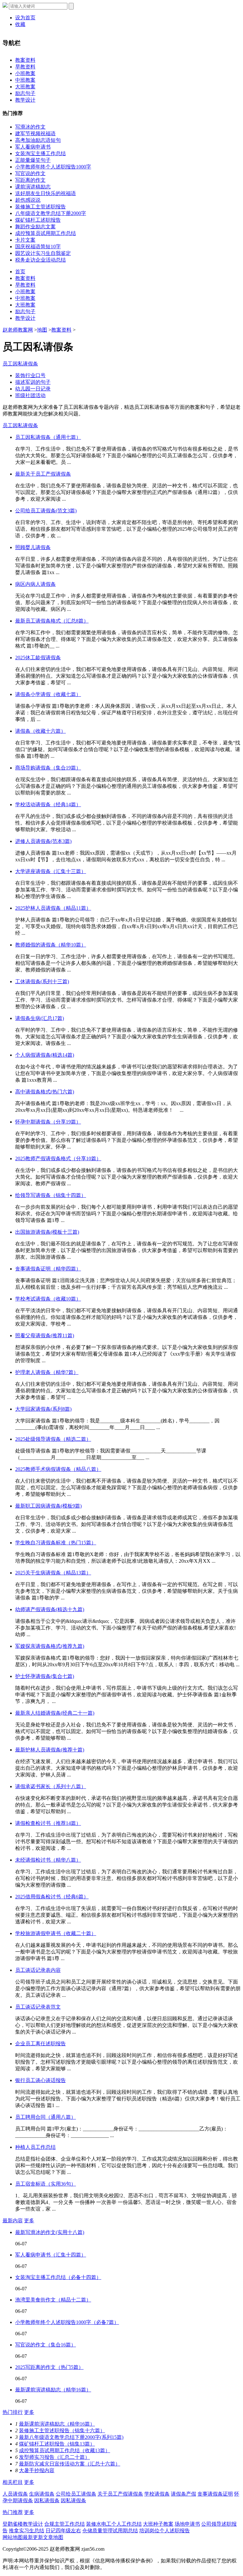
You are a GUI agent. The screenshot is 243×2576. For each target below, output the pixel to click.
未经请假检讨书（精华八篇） (48, 1860)
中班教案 (25, 80)
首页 (20, 272)
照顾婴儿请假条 (33, 547)
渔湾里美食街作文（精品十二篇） (53, 2300)
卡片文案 (25, 240)
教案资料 (25, 60)
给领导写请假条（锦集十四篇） (51, 1195)
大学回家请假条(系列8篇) (43, 1409)
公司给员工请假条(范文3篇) (46, 511)
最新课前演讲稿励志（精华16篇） (53, 2390)
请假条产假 (184, 2494)
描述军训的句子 (33, 382)
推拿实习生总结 (27, 2531)
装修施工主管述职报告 (40, 207)
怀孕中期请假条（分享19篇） (48, 1122)
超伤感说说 (28, 200)
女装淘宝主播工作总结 (40, 153)
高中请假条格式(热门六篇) (45, 1092)
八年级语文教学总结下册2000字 (51, 213)
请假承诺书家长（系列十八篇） (51, 1786)
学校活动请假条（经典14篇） (48, 804)
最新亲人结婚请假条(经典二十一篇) (55, 1713)
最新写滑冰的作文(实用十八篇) (50, 2232)
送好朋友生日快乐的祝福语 (46, 193)
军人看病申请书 (33, 147)
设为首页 (25, 18)
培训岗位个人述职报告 (165, 2531)
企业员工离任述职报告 (40, 2044)
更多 (29, 2221)
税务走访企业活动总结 (40, 260)
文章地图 (53, 2537)
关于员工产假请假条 (120, 2494)
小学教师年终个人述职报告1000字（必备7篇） (67, 2322)
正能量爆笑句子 (33, 160)
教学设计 (25, 100)
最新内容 (13, 2221)
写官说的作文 (30, 173)
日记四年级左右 (63, 2531)
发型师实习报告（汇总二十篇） (54, 2457)
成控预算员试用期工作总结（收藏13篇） (65, 2450)
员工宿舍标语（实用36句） (46, 2184)
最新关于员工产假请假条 (43, 474)
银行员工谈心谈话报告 (40, 2080)
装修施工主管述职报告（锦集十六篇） (62, 2430)
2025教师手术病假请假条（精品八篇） (58, 1469)
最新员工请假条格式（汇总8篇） (52, 621)
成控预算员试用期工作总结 (46, 233)
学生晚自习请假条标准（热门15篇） (56, 1543)
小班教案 (25, 73)
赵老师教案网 (18, 330)
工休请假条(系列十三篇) (42, 981)
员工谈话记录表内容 (38, 1970)
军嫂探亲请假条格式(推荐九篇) (50, 1646)
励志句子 (25, 93)
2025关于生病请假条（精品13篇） (53, 1573)
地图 (42, 330)
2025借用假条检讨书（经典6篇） (52, 1897)
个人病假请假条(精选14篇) (45, 1055)
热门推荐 (13, 2512)
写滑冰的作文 (30, 127)
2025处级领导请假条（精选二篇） (53, 1439)
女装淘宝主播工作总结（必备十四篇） (58, 2277)
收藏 (20, 24)
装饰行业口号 (30, 375)
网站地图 (13, 2537)
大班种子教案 (158, 2524)
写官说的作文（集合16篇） (46, 2345)
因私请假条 (47, 2500)
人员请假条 (15, 2494)
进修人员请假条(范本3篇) (43, 841)
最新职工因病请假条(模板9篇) (48, 1506)
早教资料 (25, 67)
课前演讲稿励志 (33, 187)
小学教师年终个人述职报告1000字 (53, 167)
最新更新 (33, 2537)
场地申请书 (187, 2524)
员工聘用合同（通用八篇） (46, 2117)
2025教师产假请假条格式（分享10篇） (58, 1158)
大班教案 (25, 87)
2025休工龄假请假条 (38, 658)
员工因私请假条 (20, 364)
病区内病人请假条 (35, 584)
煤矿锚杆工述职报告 (38, 220)
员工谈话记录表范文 (38, 2007)
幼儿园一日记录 (33, 389)
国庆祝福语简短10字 (38, 247)
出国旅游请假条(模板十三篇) (47, 1232)
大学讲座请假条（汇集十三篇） (51, 871)
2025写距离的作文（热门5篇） (49, 2367)
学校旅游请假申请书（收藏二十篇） (56, 1933)
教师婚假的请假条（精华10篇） (51, 945)
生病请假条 (42, 2494)
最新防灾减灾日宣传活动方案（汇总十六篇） (70, 2464)
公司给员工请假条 (76, 2494)
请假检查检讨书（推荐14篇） (48, 1823)
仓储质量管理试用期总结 (110, 2531)
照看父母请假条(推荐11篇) (45, 1335)
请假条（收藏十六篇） (40, 731)
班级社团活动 (30, 395)
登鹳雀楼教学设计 (23, 2524)
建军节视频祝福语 (35, 133)
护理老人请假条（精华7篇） (47, 1372)
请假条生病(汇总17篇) (40, 1018)
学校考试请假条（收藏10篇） (48, 1299)
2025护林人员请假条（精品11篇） (53, 908)
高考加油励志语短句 (38, 140)
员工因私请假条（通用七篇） (48, 437)
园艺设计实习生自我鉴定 (43, 253)
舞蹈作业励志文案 (35, 227)
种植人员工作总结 (35, 2147)
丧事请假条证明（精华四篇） (48, 1269)
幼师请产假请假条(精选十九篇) (50, 1609)
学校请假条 (157, 2494)
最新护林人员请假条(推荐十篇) (50, 1750)
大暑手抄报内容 (37, 2470)
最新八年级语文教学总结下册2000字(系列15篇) (71, 2437)
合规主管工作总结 (65, 2524)
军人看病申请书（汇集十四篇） (51, 2255)
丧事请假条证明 (215, 2494)
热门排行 (13, 2412)
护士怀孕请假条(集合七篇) (45, 1676)
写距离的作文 (30, 180)
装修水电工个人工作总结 (114, 2524)
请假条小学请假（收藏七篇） (48, 694)
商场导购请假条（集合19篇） (48, 768)
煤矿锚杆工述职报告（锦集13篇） (57, 2444)
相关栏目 (13, 2482)
